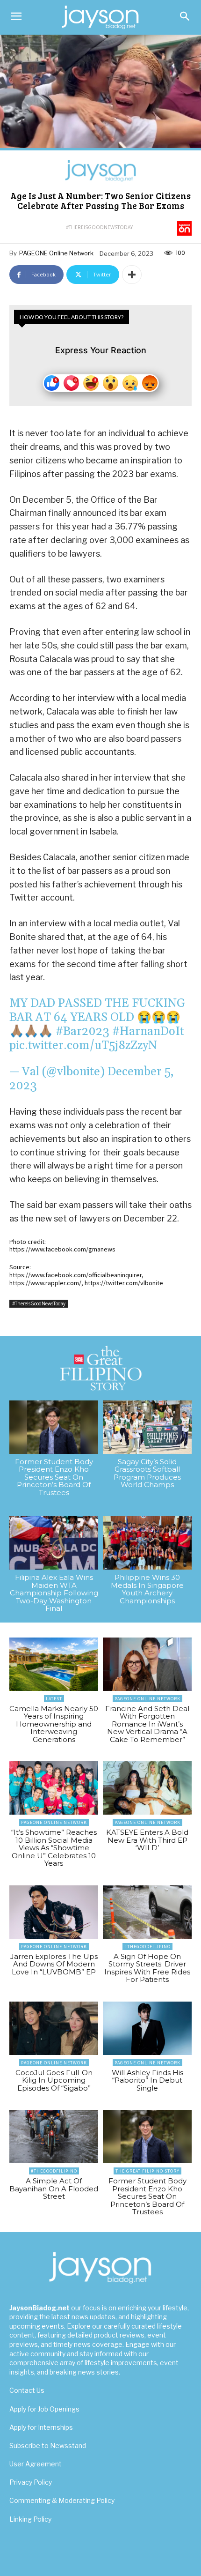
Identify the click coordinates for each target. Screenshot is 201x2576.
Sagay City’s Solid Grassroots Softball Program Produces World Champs (147, 1473)
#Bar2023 (83, 1032)
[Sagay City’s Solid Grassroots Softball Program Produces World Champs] (147, 1427)
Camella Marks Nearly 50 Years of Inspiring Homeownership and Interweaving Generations (54, 1724)
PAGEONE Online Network (56, 253)
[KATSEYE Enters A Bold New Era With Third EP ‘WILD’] (147, 1788)
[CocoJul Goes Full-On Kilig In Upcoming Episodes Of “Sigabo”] (54, 2028)
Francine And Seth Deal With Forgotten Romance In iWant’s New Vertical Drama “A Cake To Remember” (147, 1724)
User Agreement (36, 2464)
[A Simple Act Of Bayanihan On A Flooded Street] (54, 2137)
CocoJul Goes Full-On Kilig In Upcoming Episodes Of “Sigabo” (54, 2080)
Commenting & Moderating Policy (62, 2500)
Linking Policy (30, 2519)
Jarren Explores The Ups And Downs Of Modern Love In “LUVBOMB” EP (54, 1964)
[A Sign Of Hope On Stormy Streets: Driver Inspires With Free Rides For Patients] (147, 1912)
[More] (132, 275)
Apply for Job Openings (44, 2409)
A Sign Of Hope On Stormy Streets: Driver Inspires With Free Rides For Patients (147, 1968)
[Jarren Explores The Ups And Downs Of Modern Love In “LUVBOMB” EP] (54, 1912)
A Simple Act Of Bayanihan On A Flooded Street (54, 2189)
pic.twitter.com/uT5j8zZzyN (83, 1046)
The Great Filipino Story (147, 2171)
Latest (54, 1699)
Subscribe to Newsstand (48, 2446)
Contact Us (27, 2390)
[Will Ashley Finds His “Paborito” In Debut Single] (147, 2028)
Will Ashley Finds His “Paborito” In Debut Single (147, 2080)
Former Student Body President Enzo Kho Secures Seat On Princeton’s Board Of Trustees (54, 1477)
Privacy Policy (31, 2482)
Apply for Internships (41, 2427)
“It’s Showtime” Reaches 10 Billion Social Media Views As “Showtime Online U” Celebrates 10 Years (54, 1848)
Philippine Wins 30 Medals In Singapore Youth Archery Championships (147, 1589)
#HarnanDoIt (148, 1032)
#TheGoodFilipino (147, 1947)
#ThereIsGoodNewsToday (99, 227)
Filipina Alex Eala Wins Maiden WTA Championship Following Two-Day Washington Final (54, 1593)
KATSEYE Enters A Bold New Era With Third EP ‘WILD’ (147, 1840)
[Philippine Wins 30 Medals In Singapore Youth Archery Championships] (147, 1543)
